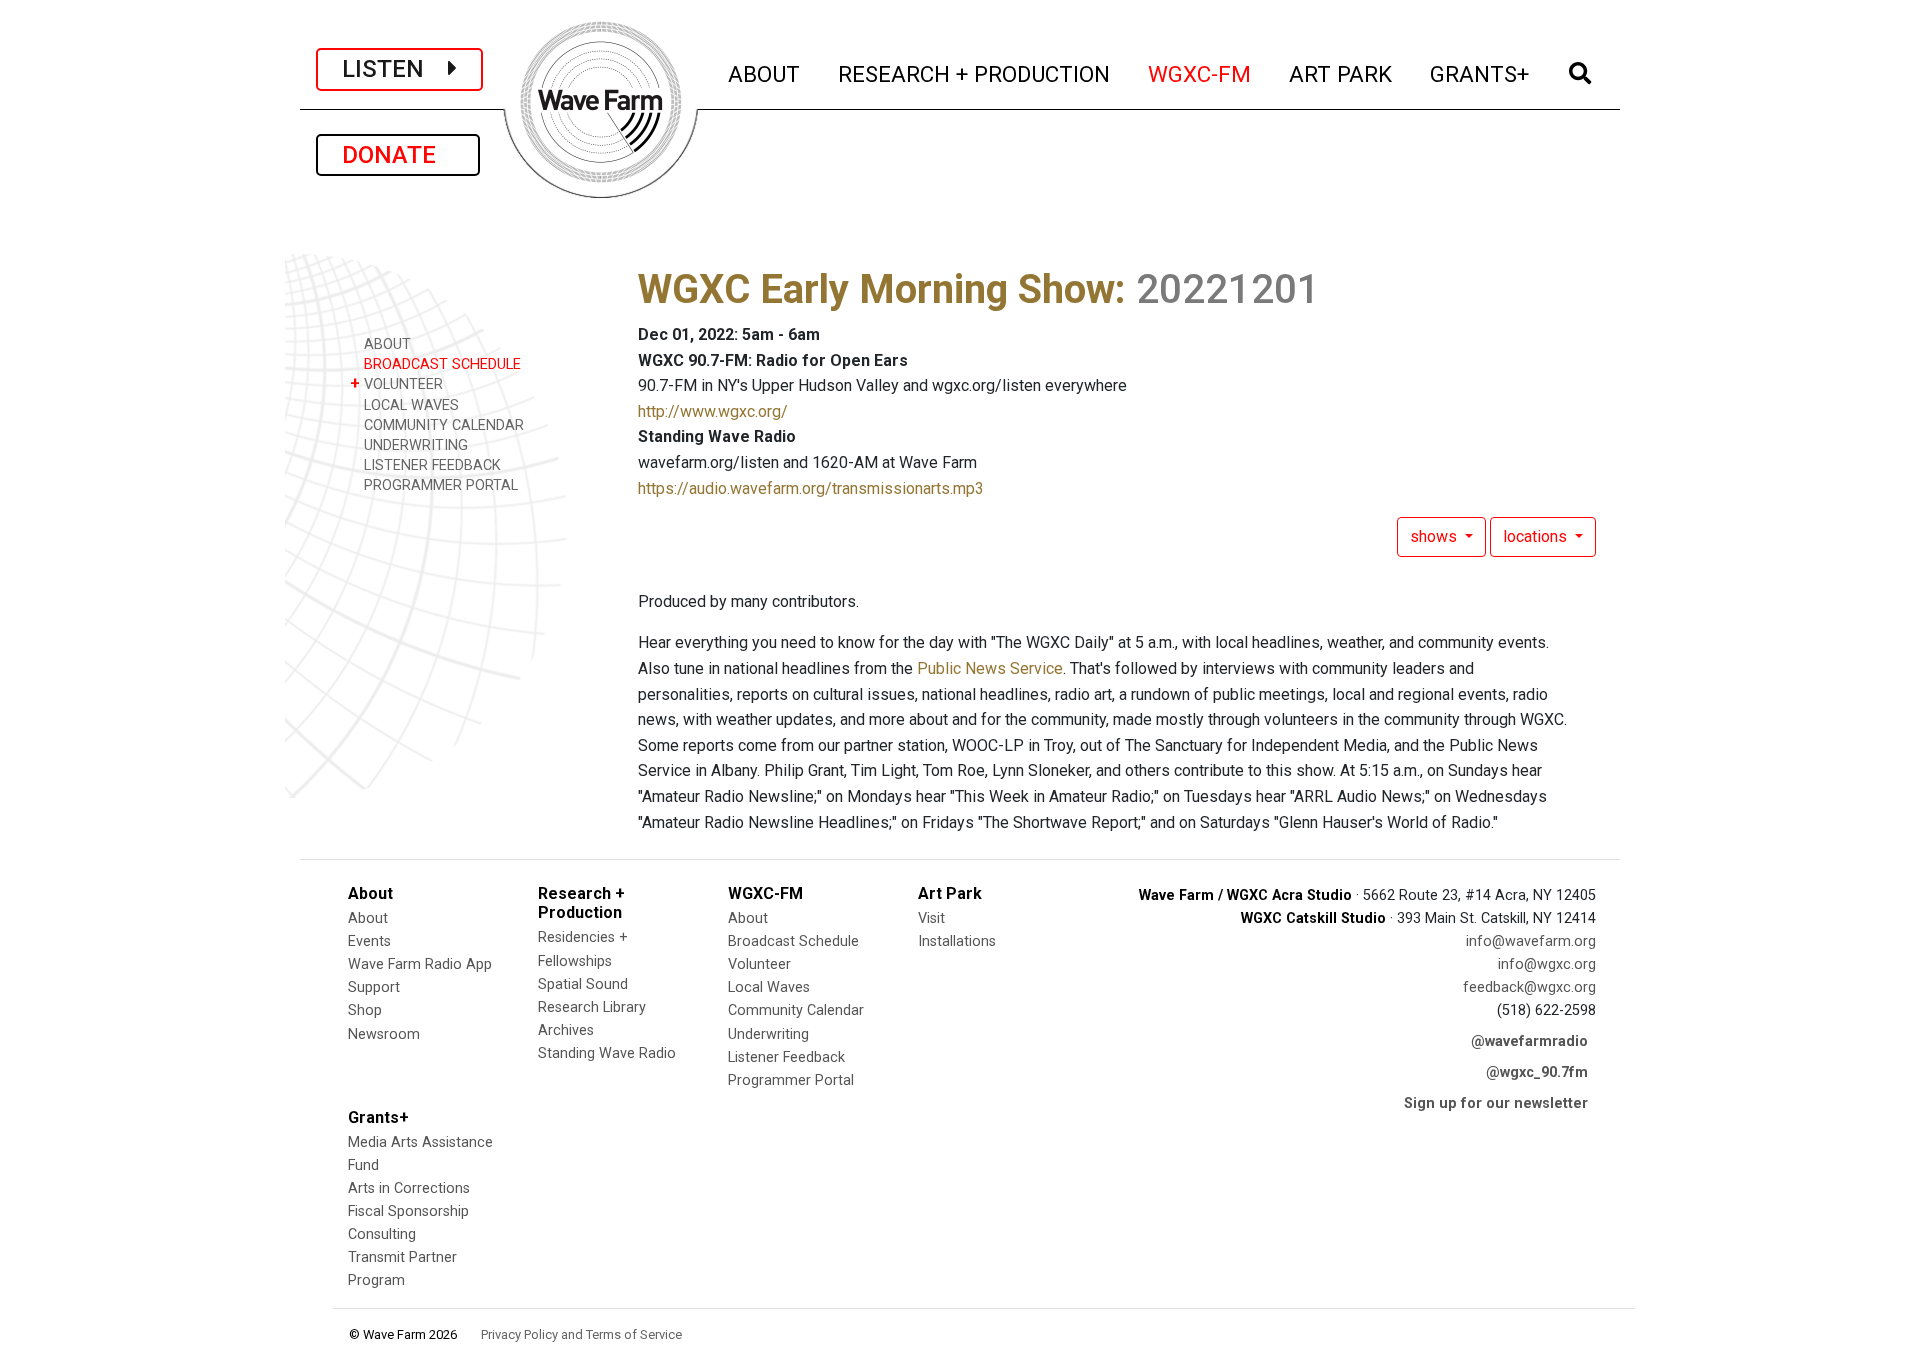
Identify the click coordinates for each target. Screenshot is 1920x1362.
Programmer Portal (791, 1080)
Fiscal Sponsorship (408, 1211)
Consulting (382, 1234)
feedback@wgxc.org (1529, 987)
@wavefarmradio (1529, 1041)
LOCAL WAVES (409, 405)
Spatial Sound (583, 984)
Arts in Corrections (409, 1188)
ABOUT (765, 73)
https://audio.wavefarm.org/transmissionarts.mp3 (811, 488)
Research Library (592, 1007)
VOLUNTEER (396, 383)
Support (374, 987)
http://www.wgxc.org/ (713, 411)
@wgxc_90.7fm (1537, 1072)
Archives (566, 1030)
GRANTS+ (1480, 73)
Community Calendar (796, 1010)
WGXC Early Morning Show (876, 289)
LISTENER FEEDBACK (430, 465)
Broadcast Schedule (793, 941)
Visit (931, 918)
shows (1435, 536)
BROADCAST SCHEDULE (440, 364)
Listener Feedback (786, 1057)
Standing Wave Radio (607, 1053)
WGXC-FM (1200, 73)
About (368, 918)
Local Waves (769, 987)
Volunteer (759, 964)
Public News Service (990, 668)
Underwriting (768, 1034)
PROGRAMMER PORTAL (439, 485)
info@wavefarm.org (1531, 941)
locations (1537, 536)
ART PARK (1341, 73)
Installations (957, 941)
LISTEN (395, 69)
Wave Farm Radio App (420, 964)
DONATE (398, 155)
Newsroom (384, 1034)
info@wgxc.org (1547, 964)
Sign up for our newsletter (1496, 1103)
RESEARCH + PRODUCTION (975, 73)
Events (369, 941)
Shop (365, 1010)
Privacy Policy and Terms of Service (581, 1334)
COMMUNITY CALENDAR (442, 425)
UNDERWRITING (414, 445)
